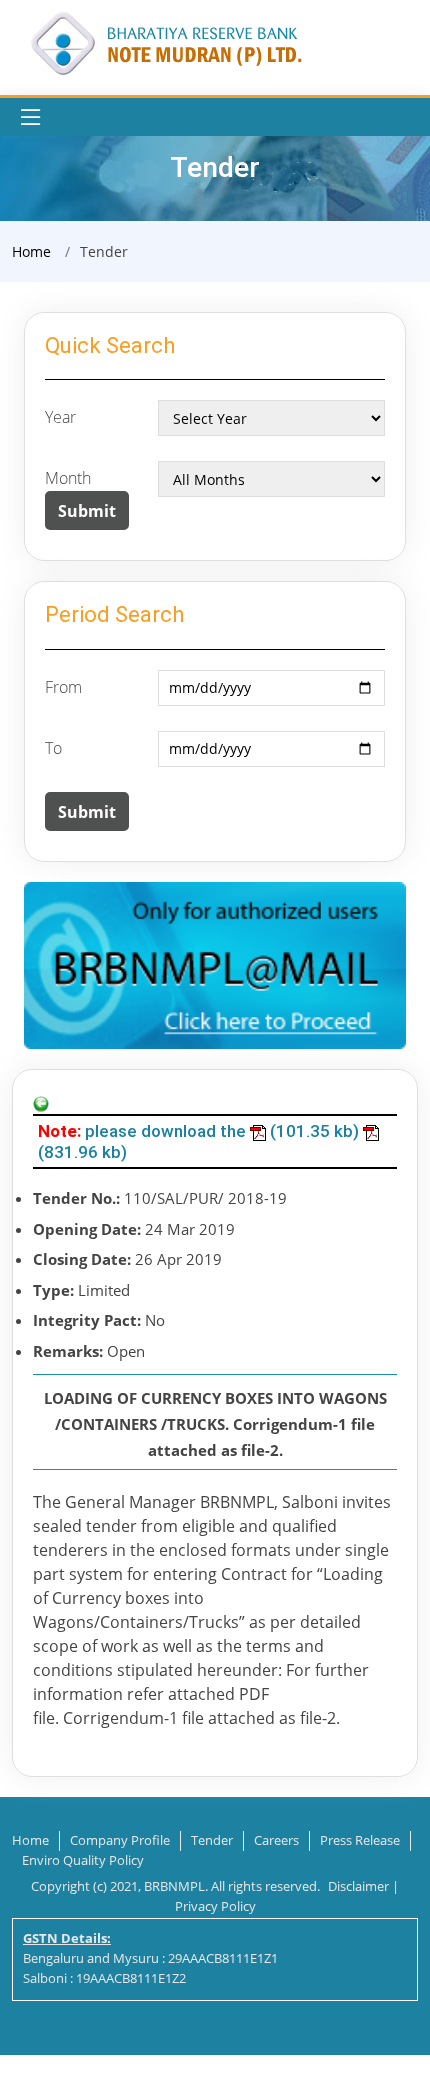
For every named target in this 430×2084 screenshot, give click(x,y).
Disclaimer (358, 1886)
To (53, 748)
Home (31, 251)
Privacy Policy (215, 1906)
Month (68, 478)
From (63, 687)
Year (60, 417)
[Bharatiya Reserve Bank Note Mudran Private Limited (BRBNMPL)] (165, 41)
